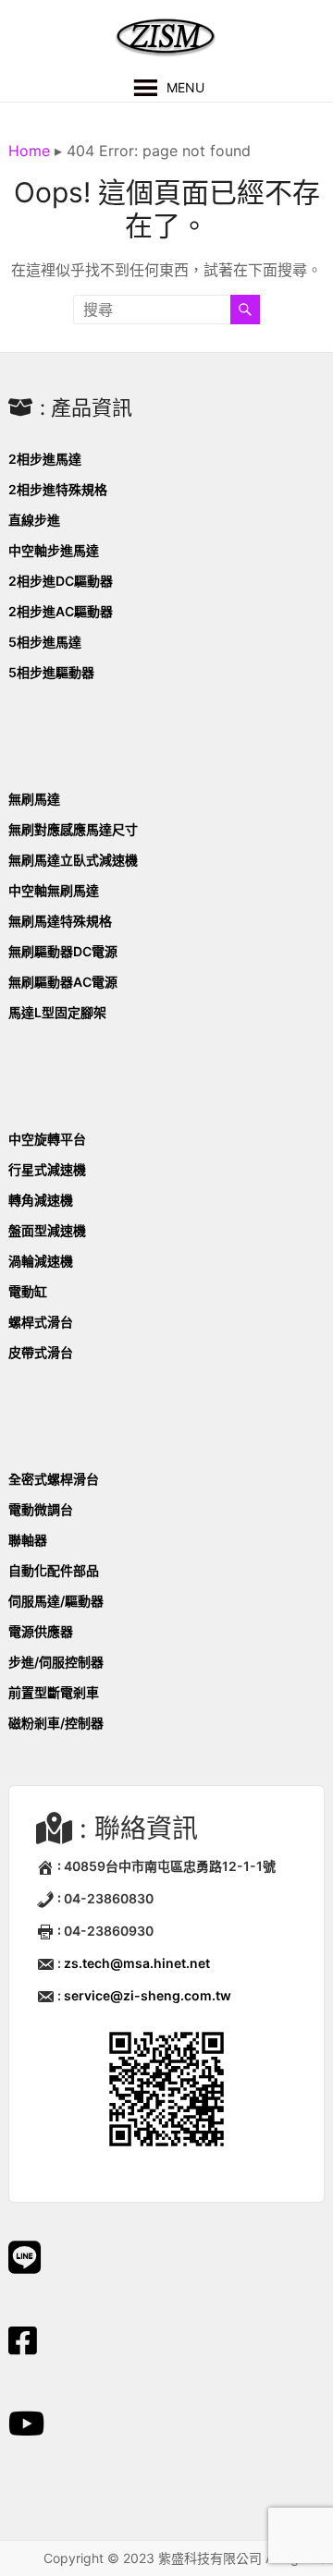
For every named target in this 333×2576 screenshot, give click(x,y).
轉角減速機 (41, 1200)
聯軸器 (28, 1540)
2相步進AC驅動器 (61, 611)
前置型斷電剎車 (54, 1692)
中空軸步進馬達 (54, 550)
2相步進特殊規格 (58, 489)
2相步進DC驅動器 (61, 581)
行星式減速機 (47, 1169)
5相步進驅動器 (51, 672)
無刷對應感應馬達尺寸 (73, 829)
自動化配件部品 (54, 1570)
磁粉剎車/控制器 (56, 1723)
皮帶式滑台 (41, 1352)
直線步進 (34, 520)
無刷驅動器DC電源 (63, 951)
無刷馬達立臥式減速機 (73, 860)
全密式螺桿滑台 (54, 1479)
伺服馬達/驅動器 (56, 1601)
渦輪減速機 (41, 1261)
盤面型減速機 (47, 1230)
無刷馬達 (34, 799)
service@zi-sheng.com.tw (148, 1995)
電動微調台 (41, 1509)
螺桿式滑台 (41, 1322)
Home (29, 151)
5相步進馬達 (45, 642)
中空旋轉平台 (47, 1139)
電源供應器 (41, 1631)
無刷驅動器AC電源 (63, 982)
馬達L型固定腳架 (57, 1012)
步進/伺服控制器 (56, 1662)
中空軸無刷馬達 (54, 890)
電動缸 (28, 1291)
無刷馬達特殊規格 (60, 921)
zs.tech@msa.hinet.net (137, 1963)
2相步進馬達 (45, 459)
